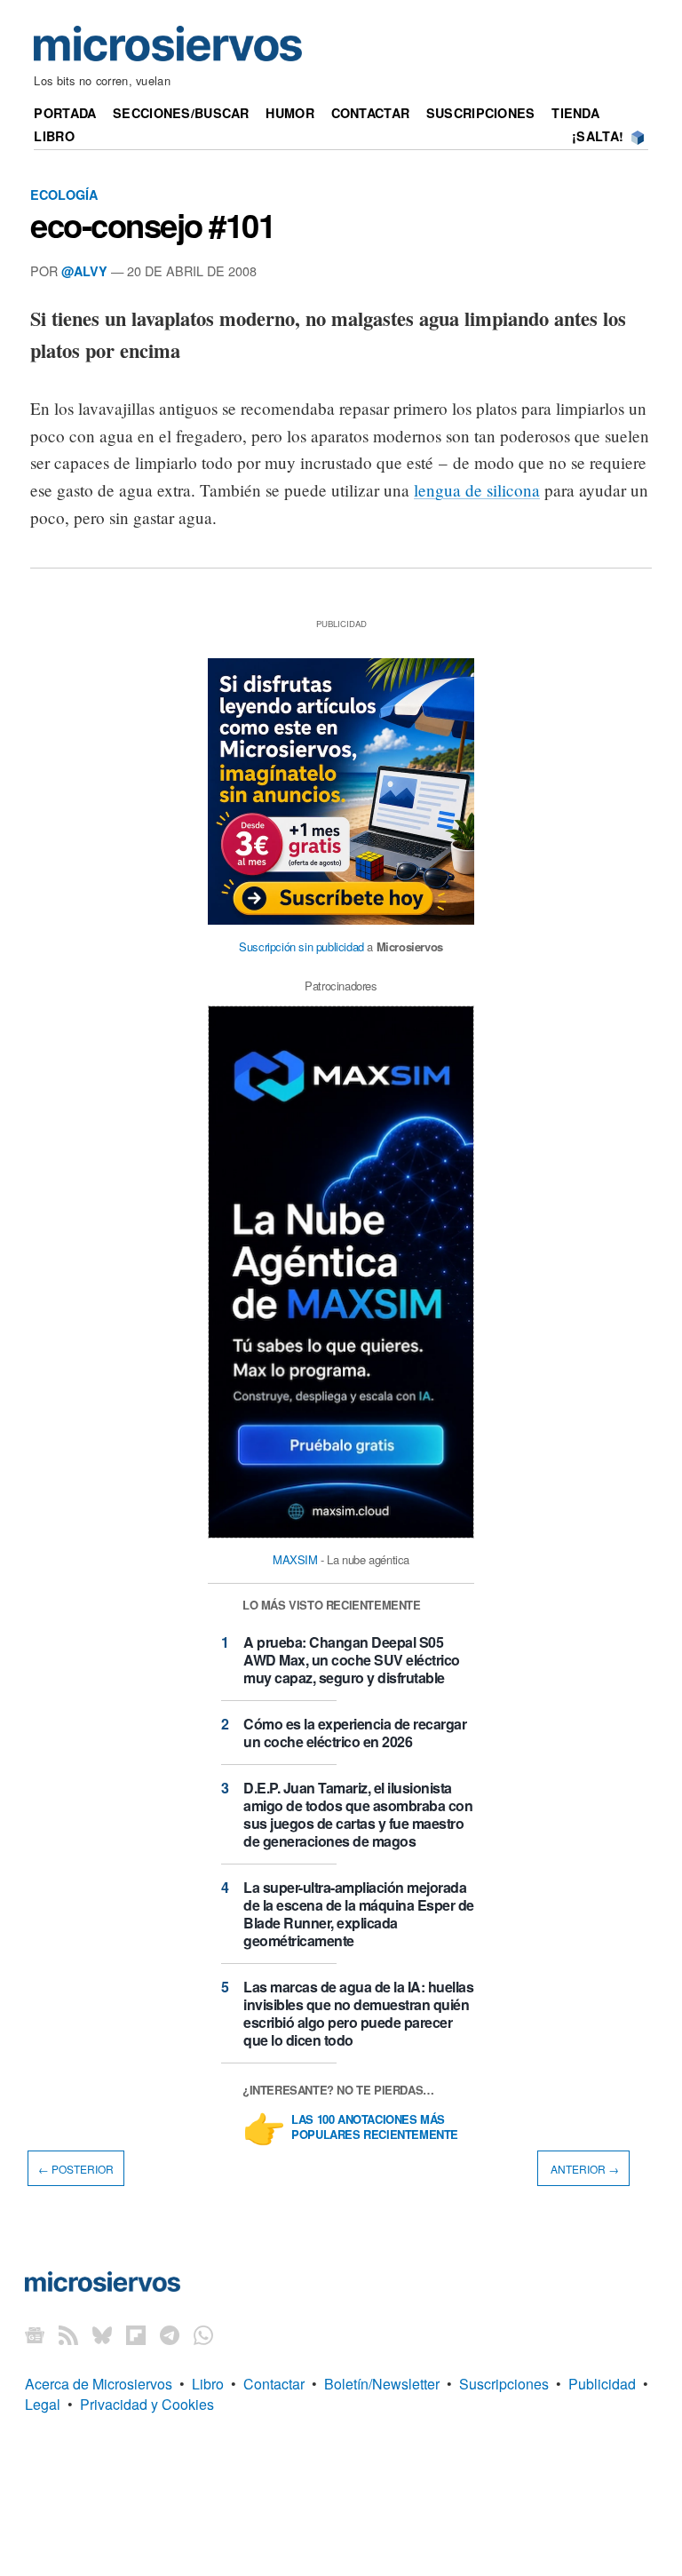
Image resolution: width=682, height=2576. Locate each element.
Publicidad (602, 2384)
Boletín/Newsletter (382, 2384)
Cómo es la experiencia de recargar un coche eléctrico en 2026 (355, 1733)
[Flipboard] (136, 2334)
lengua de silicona (477, 490)
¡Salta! (598, 136)
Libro (54, 136)
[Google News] (35, 2334)
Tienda (575, 113)
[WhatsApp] (203, 2334)
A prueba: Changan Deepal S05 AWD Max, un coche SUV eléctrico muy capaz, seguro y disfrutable (352, 1660)
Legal (43, 2404)
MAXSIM (295, 1559)
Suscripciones (481, 113)
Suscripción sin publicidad (301, 946)
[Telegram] (170, 2334)
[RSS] (68, 2334)
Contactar (371, 113)
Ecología (64, 195)
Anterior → (583, 2169)
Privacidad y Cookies (147, 2404)
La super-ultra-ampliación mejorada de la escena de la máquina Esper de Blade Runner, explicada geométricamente (359, 1914)
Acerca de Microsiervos (99, 2384)
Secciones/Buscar (181, 113)
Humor (289, 113)
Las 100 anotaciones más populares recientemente (375, 2127)
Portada (65, 113)
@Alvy (84, 271)
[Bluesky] (102, 2334)
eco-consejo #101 (153, 225)
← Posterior (76, 2169)
